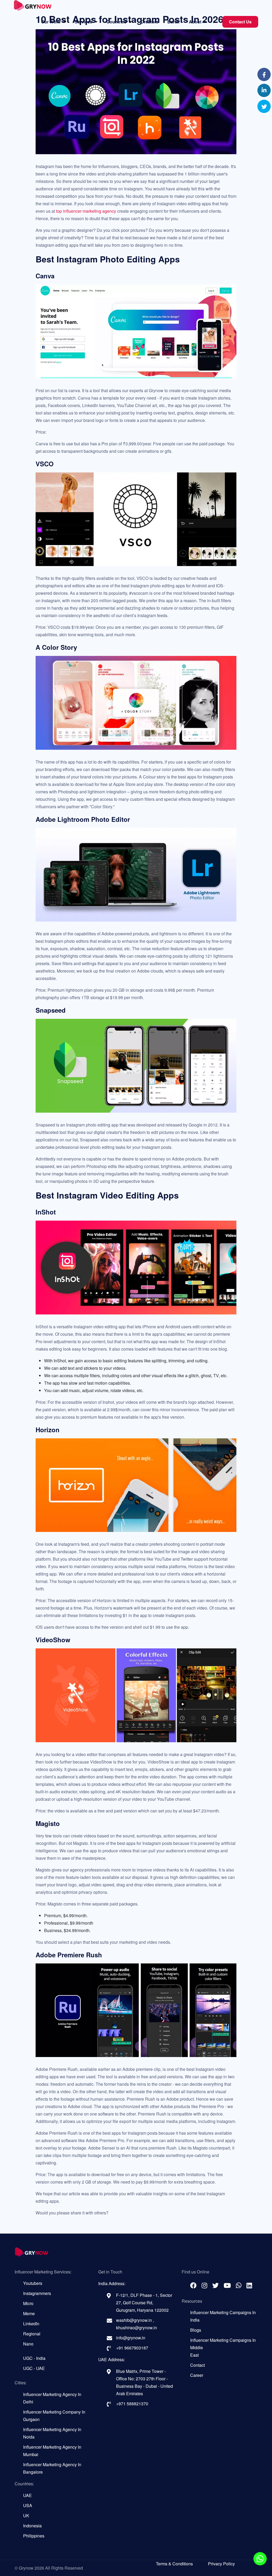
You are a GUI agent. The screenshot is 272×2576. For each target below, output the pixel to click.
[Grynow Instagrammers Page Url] (204, 2285)
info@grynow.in (131, 2338)
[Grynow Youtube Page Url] (227, 2285)
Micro (28, 2303)
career (197, 2375)
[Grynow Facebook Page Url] (193, 2285)
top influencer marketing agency (86, 211)
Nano (28, 2344)
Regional (32, 2334)
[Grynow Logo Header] (33, 7)
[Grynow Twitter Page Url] (215, 2285)
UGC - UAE (34, 2368)
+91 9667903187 (132, 2348)
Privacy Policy (221, 2564)
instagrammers (37, 2293)
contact (197, 2365)
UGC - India (34, 2358)
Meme (29, 2313)
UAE (27, 2495)
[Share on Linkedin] (264, 91)
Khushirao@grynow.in (137, 2328)
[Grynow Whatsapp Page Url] (239, 2285)
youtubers (33, 2283)
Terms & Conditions (174, 2564)
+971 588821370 (132, 2404)
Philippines (34, 2536)
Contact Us (240, 22)
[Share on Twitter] (264, 107)
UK (26, 2516)
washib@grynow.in (135, 2320)
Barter (174, 22)
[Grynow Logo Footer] (136, 2252)
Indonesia (32, 2526)
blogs (196, 2330)
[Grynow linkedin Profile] (249, 2285)
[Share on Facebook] (264, 75)
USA (28, 2505)
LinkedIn (31, 2324)
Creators (150, 22)
